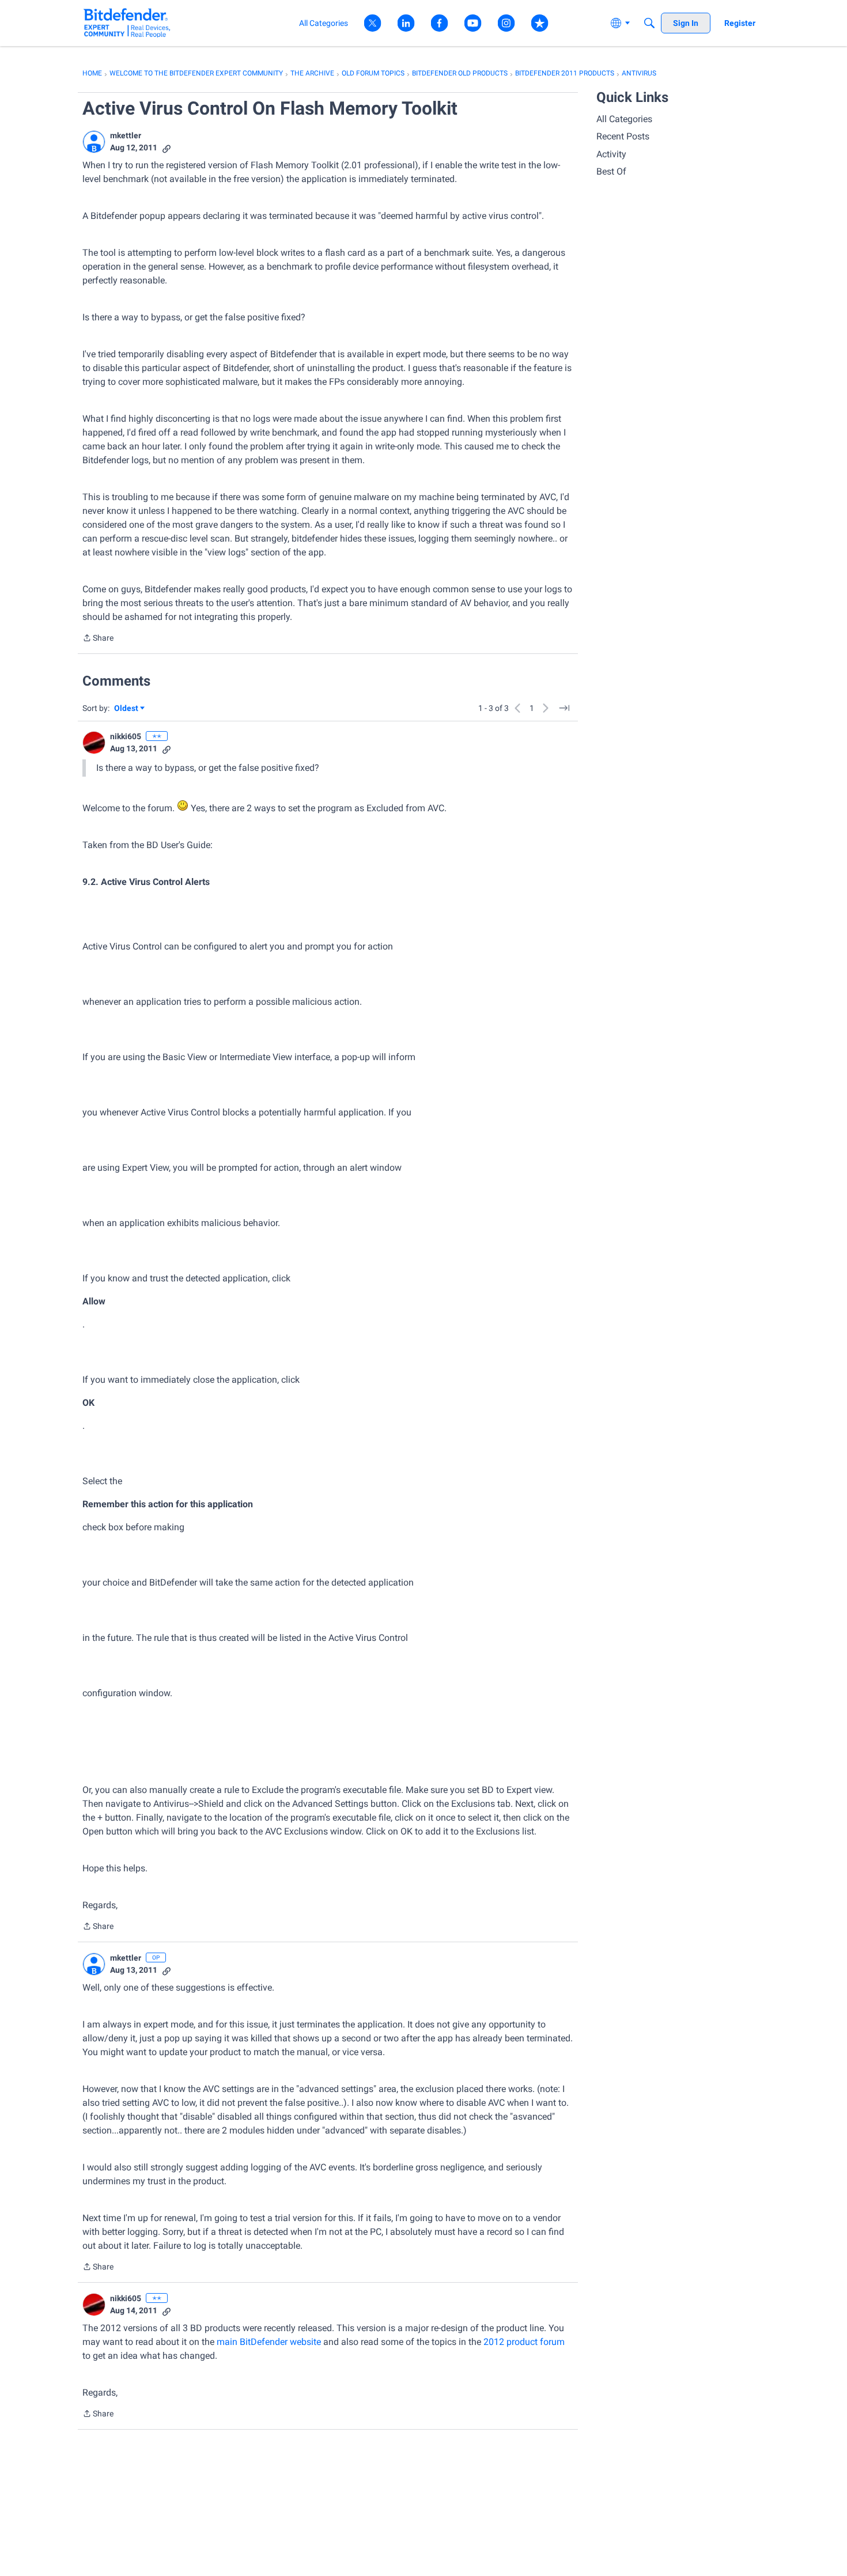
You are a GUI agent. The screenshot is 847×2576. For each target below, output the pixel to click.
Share (98, 639)
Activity (611, 154)
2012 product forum (524, 2342)
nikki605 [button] (126, 736)
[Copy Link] (167, 148)
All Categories (624, 119)
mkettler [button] (126, 135)
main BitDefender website (269, 2342)
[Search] (649, 23)
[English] (127, 23)
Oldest (127, 709)
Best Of (611, 171)
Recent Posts (623, 136)
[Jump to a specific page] (564, 708)
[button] (94, 142)
